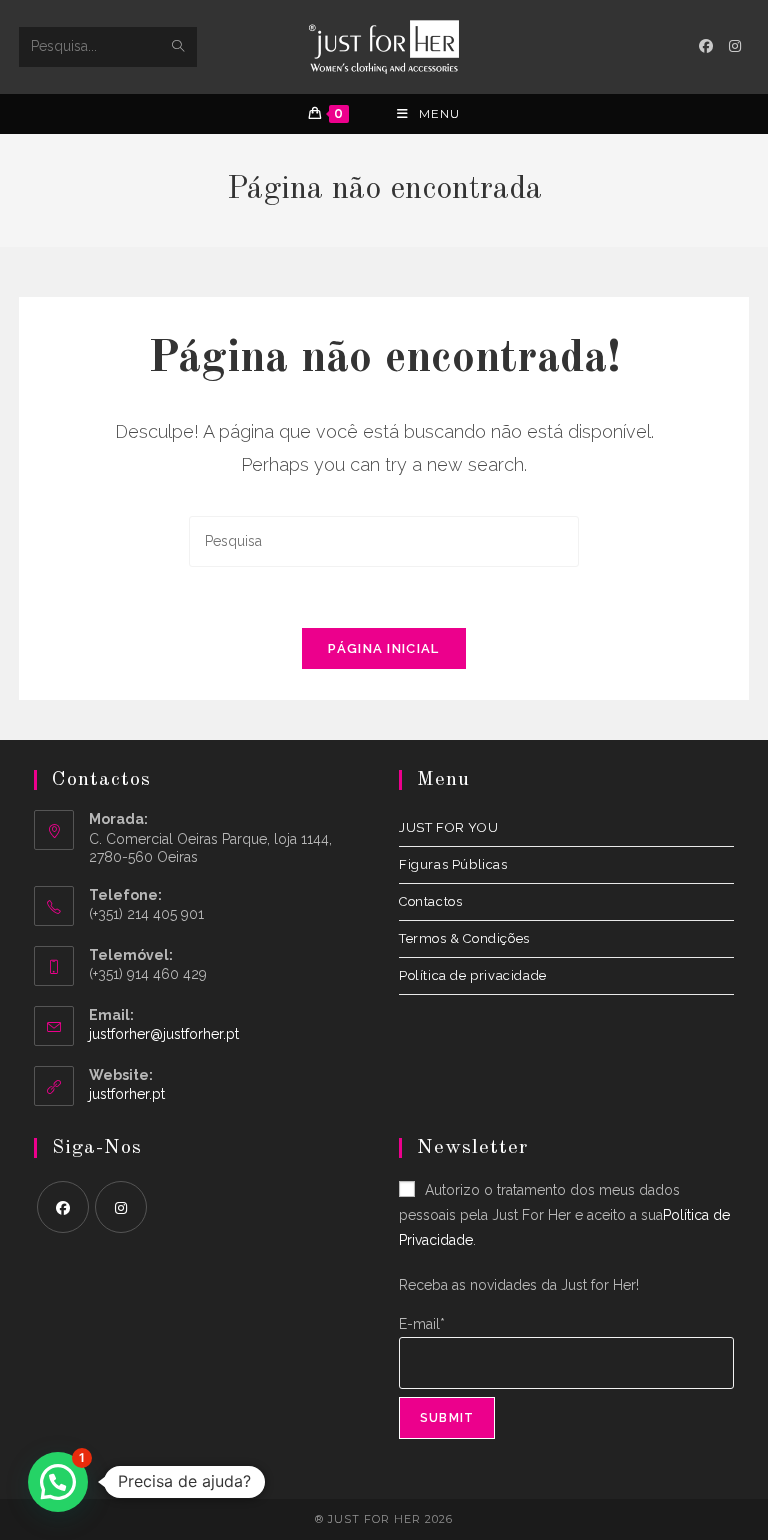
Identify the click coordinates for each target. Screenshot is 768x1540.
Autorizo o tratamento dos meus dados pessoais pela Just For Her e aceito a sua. (564, 1215)
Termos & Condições (464, 938)
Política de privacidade (473, 975)
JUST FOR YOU (448, 827)
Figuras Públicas (453, 864)
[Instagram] (121, 1207)
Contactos (430, 901)
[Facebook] (63, 1207)
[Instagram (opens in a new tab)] (735, 46)
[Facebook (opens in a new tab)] (706, 46)
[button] (58, 1482)
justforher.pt (127, 1094)
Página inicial (383, 648)
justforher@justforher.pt (164, 1034)
